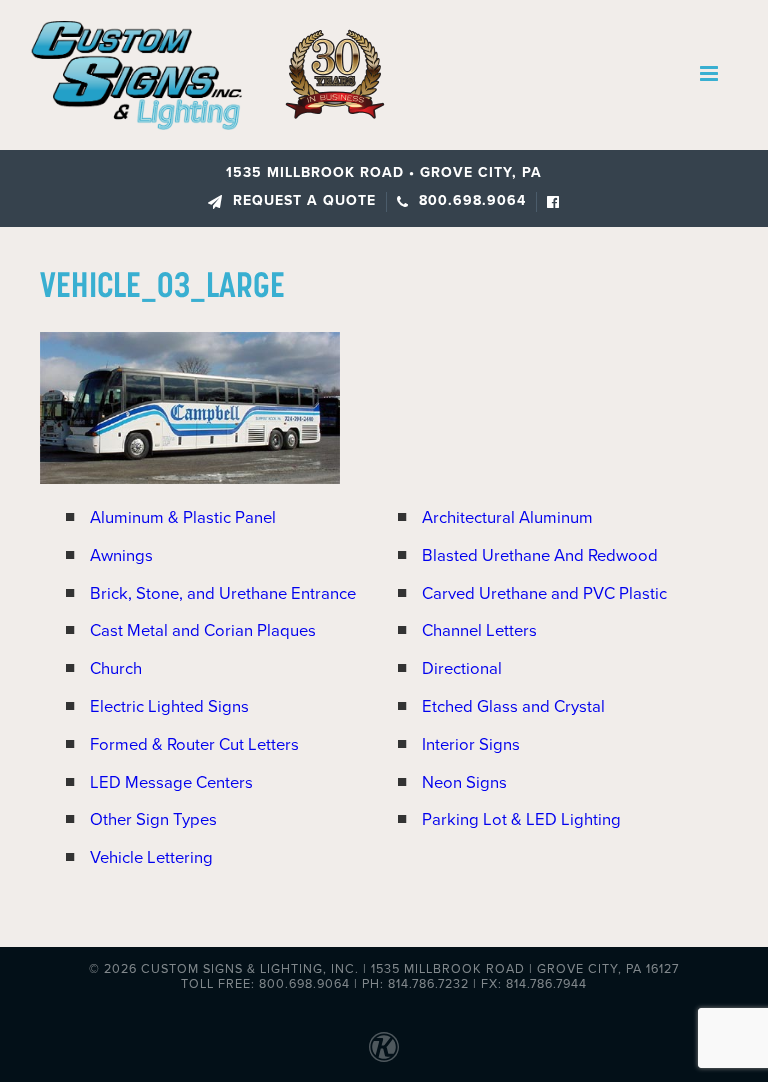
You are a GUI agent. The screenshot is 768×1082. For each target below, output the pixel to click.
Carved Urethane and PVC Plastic (544, 594)
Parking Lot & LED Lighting (521, 820)
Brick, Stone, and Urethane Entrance (223, 594)
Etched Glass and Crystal (513, 707)
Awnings (121, 556)
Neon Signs (464, 783)
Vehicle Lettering (151, 858)
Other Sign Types (153, 820)
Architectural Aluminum (507, 518)
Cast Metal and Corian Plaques (203, 631)
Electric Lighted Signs (169, 707)
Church (116, 669)
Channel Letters (479, 631)
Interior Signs (471, 745)
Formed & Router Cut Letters (194, 745)
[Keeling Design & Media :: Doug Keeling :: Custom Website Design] (384, 1047)
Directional (462, 669)
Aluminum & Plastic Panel (183, 518)
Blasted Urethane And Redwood (540, 556)
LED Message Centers (171, 783)
